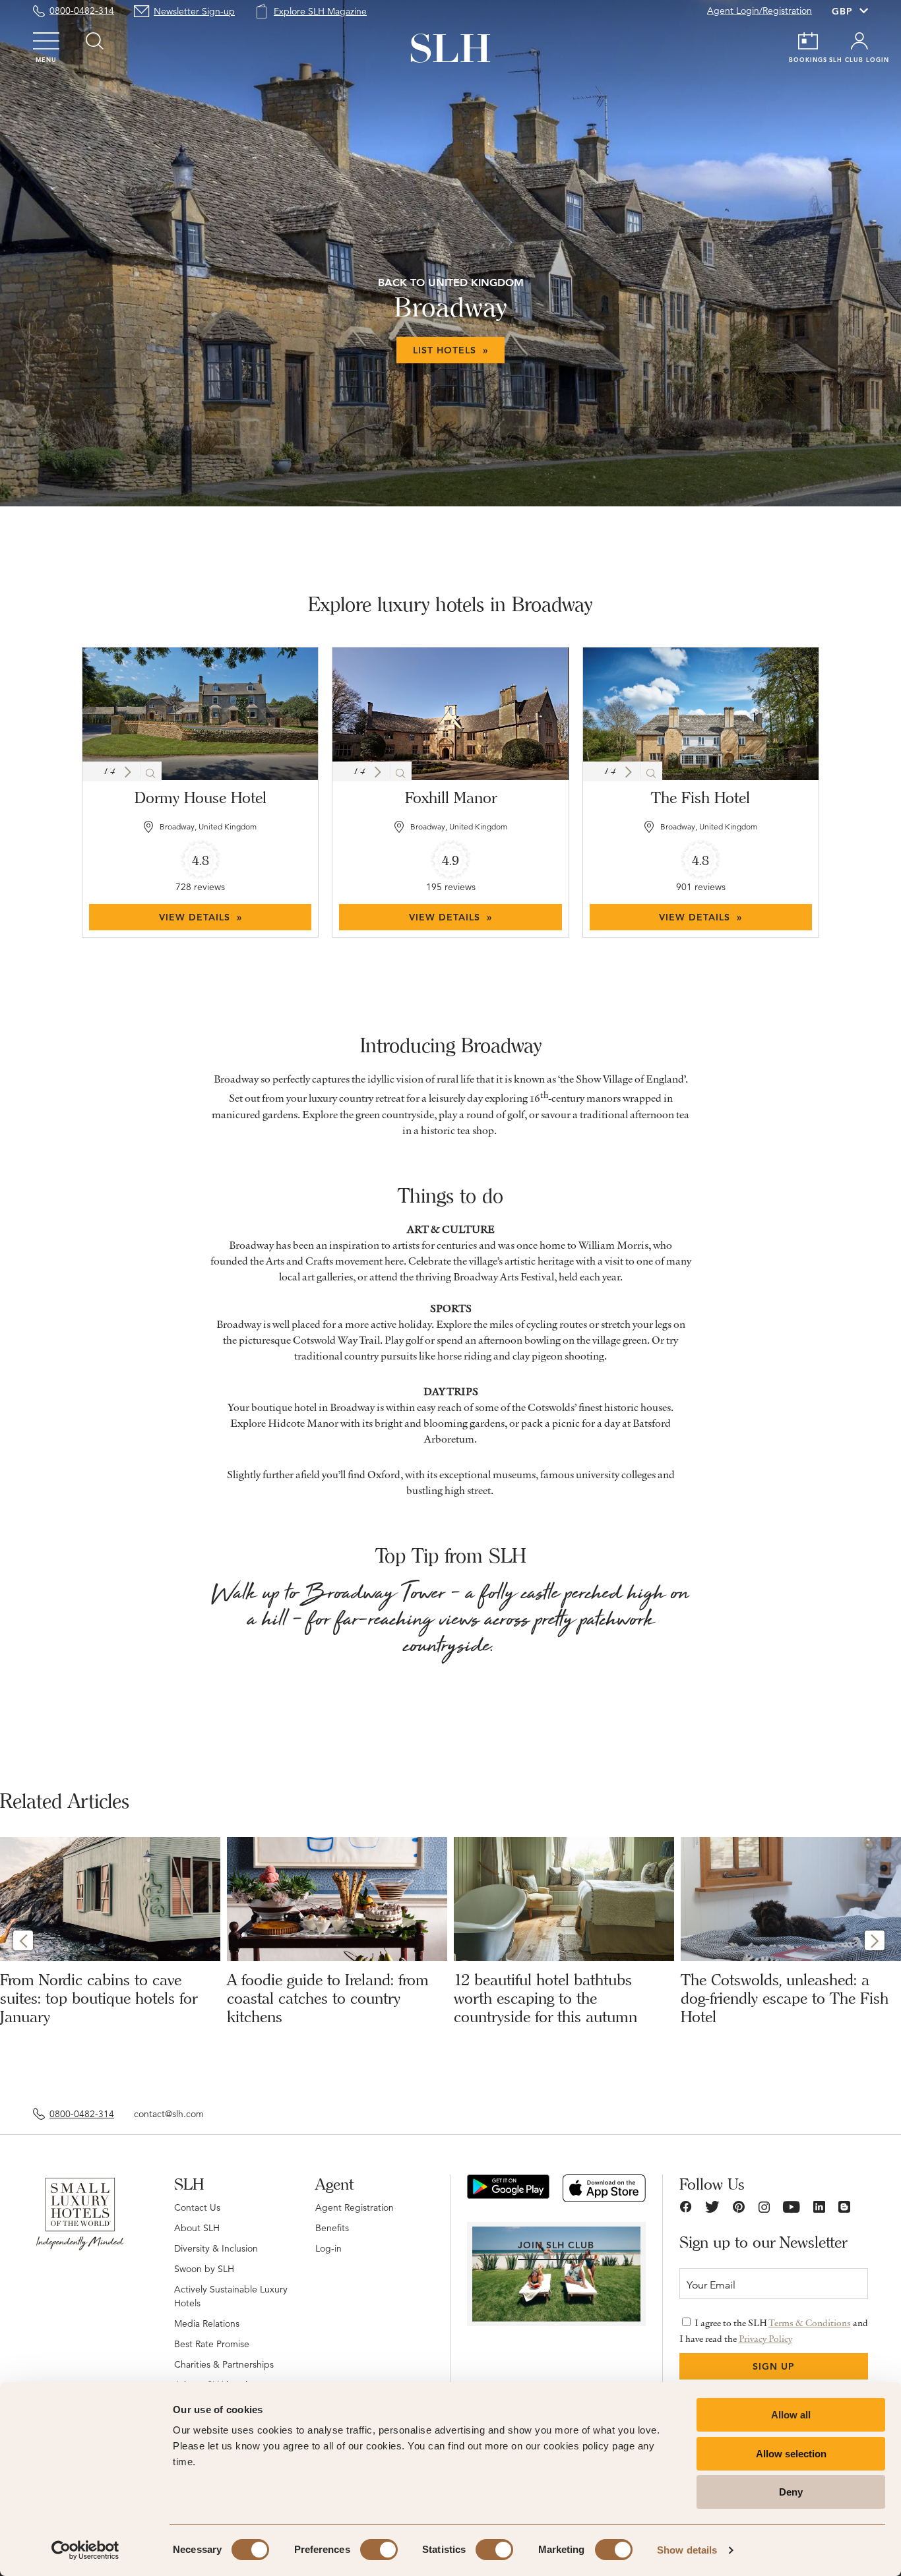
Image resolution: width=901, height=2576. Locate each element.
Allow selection (791, 2454)
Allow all (791, 2415)
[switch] (379, 2550)
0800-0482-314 (82, 11)
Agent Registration (355, 2207)
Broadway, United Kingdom (208, 826)
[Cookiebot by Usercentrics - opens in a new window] (85, 2550)
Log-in (328, 2248)
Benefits (332, 2228)
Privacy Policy (765, 2339)
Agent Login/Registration (760, 11)
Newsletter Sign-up (194, 11)
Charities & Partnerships (224, 2364)
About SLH (197, 2228)
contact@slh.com (169, 2114)
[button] (128, 772)
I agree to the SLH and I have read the (774, 2331)
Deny (791, 2492)
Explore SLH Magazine (320, 11)
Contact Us (197, 2207)
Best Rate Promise (212, 2344)
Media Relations (207, 2323)
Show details (687, 2550)
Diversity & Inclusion (216, 2248)
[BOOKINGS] (808, 41)
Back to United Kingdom (451, 283)
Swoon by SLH (204, 2269)
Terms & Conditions (810, 2323)
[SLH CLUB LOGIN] (859, 41)
